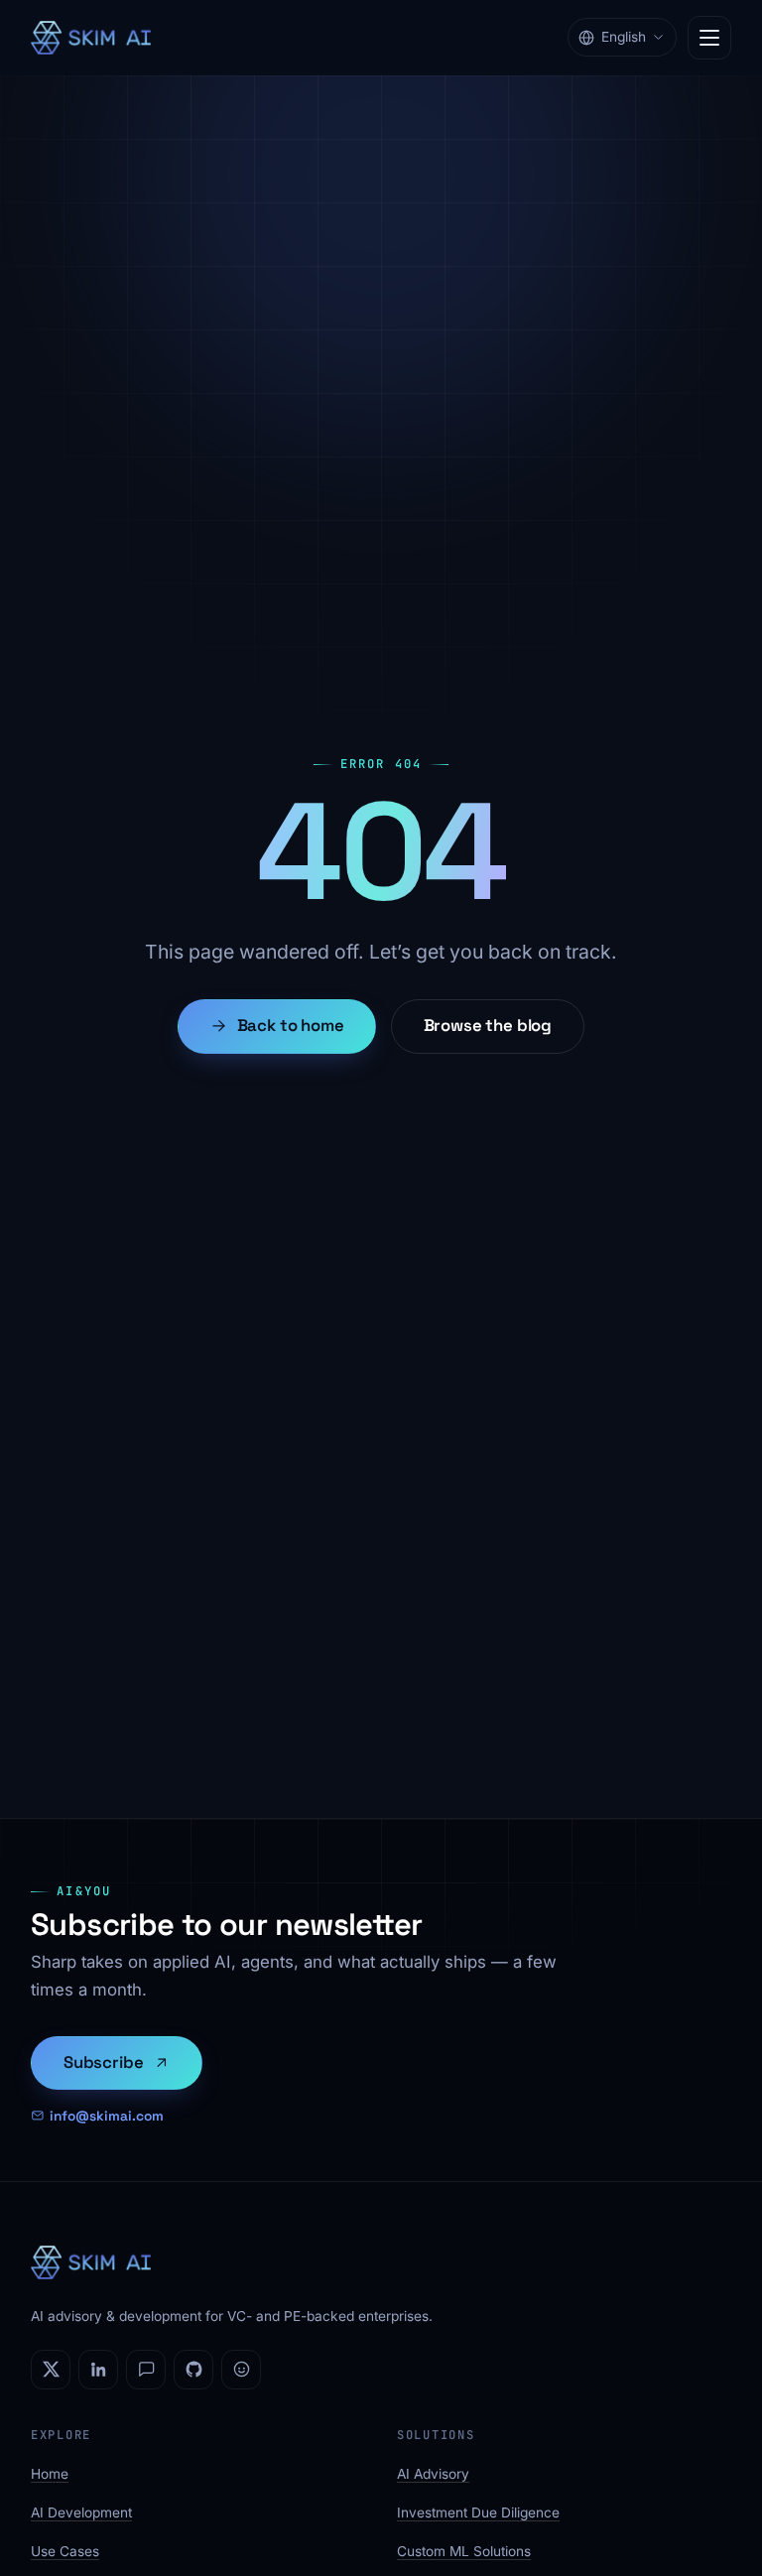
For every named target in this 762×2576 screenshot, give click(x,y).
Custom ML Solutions (464, 2551)
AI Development (81, 2512)
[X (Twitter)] (51, 2370)
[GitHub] (193, 2370)
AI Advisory (433, 2474)
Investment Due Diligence (478, 2512)
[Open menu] (709, 38)
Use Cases (65, 2551)
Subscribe (104, 2062)
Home (50, 2474)
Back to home (291, 1026)
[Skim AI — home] (91, 38)
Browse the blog (488, 1026)
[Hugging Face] (241, 2370)
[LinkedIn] (98, 2370)
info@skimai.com (107, 2116)
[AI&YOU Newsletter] (146, 2370)
